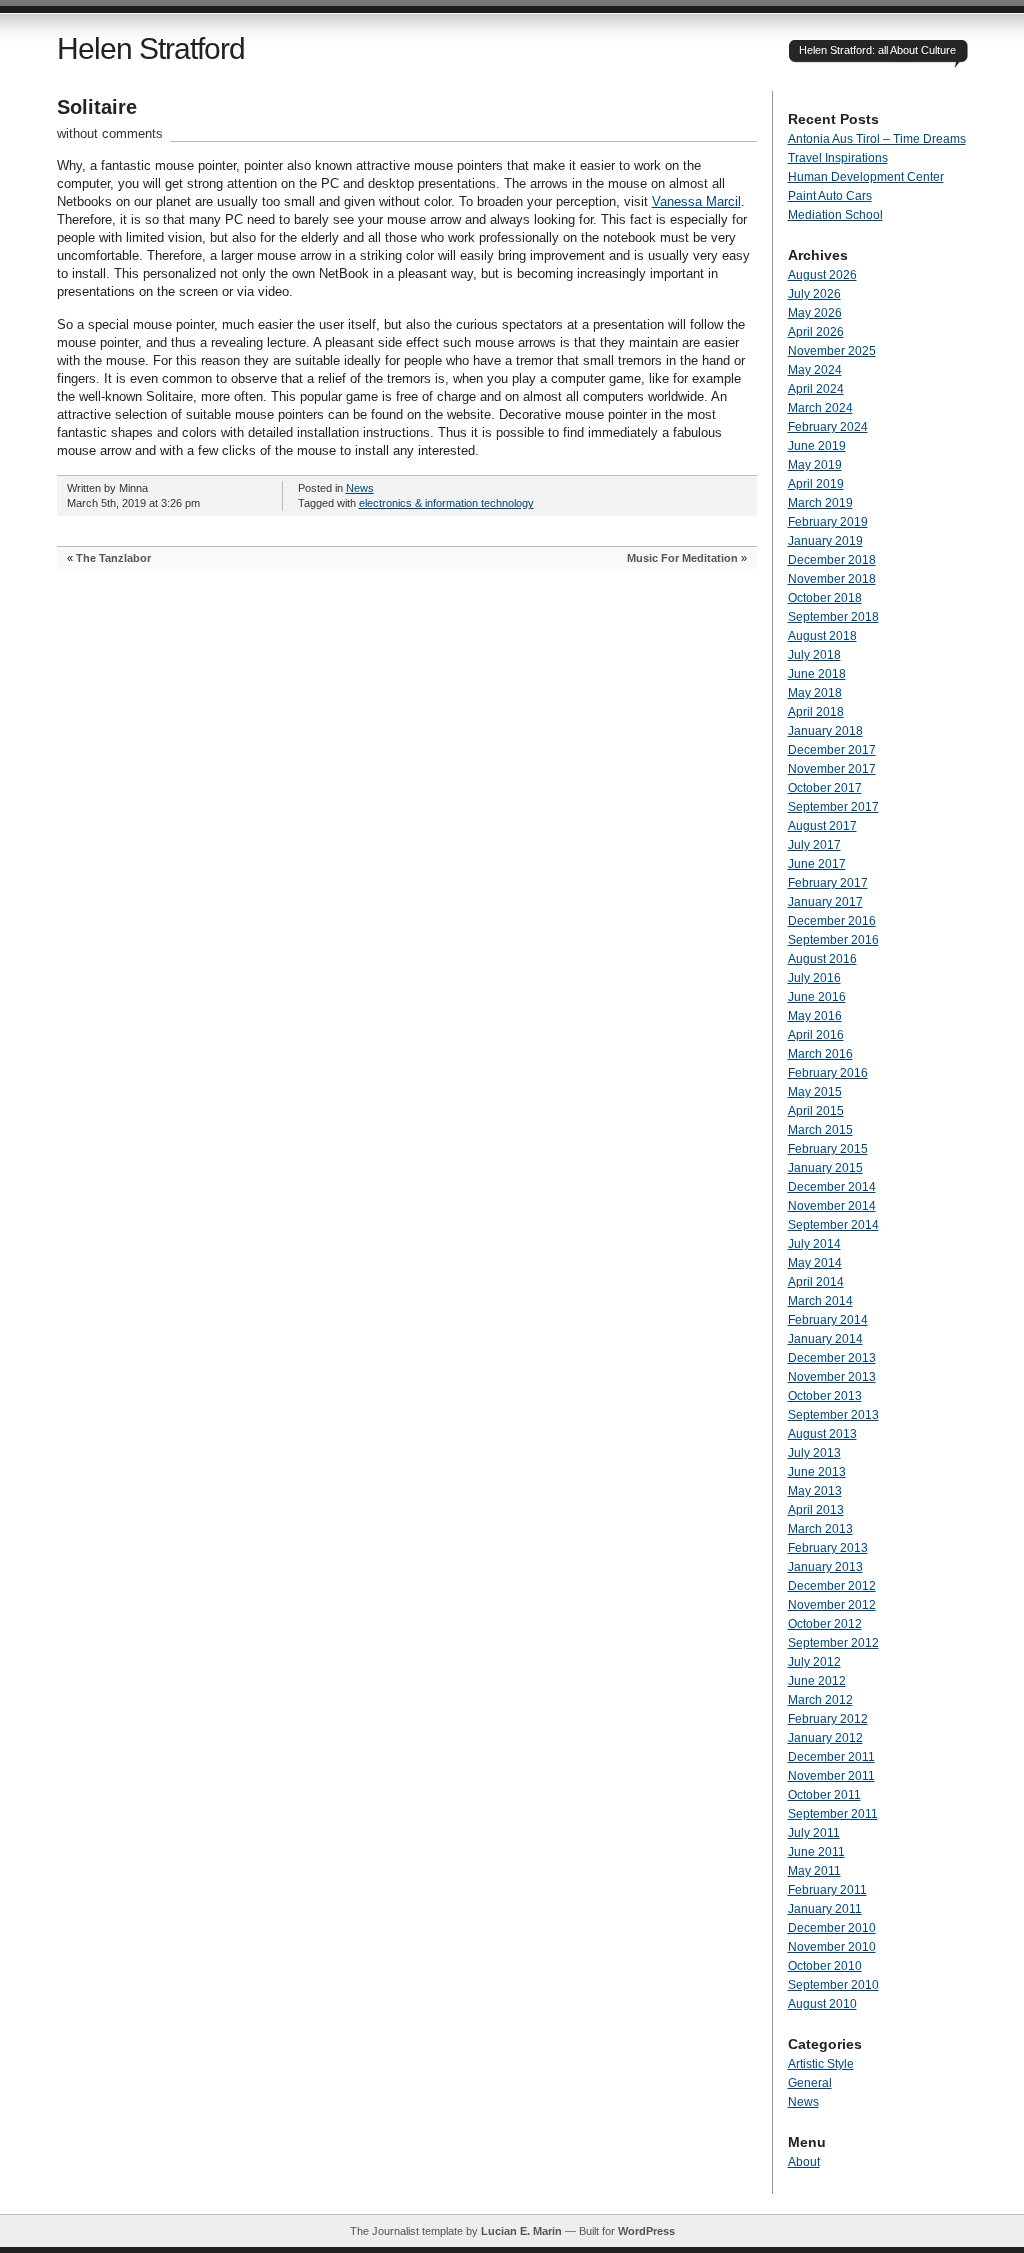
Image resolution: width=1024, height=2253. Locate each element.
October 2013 (825, 1396)
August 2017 (822, 826)
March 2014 (820, 1301)
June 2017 (817, 864)
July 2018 (814, 655)
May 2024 (815, 370)
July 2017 (814, 845)
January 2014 (825, 1339)
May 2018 (815, 693)
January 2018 (825, 731)
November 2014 (832, 1206)
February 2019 (828, 522)
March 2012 (820, 1700)
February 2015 (828, 1149)
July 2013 (814, 1453)
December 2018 (832, 560)
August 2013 (822, 1434)
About (804, 2162)
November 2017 (832, 769)
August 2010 (822, 2004)
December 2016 (832, 921)
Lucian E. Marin (521, 2231)
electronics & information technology (446, 503)
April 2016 (816, 1035)
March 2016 (820, 1054)
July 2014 (814, 1244)
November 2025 (832, 351)
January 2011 (825, 1909)
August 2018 (822, 636)
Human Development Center (866, 177)
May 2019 (815, 465)
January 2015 (825, 1168)
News (360, 488)
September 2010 (833, 1985)
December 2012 (832, 1586)
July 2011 (814, 1833)
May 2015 (815, 1092)
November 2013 (832, 1377)
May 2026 (815, 313)
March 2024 (820, 408)
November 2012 (832, 1605)
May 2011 (814, 1871)
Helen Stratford (151, 48)
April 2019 (816, 484)
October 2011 (824, 1795)
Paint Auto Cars (830, 196)
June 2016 (817, 997)
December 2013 (832, 1358)
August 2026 (822, 275)
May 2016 (815, 1016)
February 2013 (828, 1548)
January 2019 (825, 541)
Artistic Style (821, 2064)
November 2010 (832, 1947)
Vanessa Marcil (696, 201)
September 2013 (833, 1415)
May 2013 (815, 1491)
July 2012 (814, 1662)
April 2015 (816, 1111)
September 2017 (833, 807)
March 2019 (820, 503)
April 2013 (816, 1510)
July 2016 (814, 978)
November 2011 (831, 1776)
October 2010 (825, 1966)
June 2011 (816, 1852)
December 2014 (832, 1187)
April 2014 (816, 1282)
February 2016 (828, 1073)
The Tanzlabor (113, 558)
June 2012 (817, 1681)
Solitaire (97, 107)
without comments (110, 133)
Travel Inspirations (838, 158)
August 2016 (822, 959)
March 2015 (820, 1130)
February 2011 (827, 1890)
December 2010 (832, 1928)
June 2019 (817, 446)
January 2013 (825, 1567)
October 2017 (825, 788)
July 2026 (814, 294)
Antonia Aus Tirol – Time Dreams (877, 139)
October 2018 (825, 598)
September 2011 (833, 1814)
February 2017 (828, 883)
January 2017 (825, 902)
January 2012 (825, 1738)
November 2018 (832, 579)
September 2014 (833, 1225)
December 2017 (832, 750)
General (810, 2083)
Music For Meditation (682, 558)
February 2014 (828, 1320)
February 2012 (828, 1719)
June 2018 (817, 674)
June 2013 (817, 1472)
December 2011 (831, 1757)
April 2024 (816, 389)
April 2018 (816, 712)
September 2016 (833, 940)
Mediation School (835, 215)
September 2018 (833, 617)
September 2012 (833, 1643)
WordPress (646, 2231)
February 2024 (828, 427)
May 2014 (815, 1263)
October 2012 (825, 1624)
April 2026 (816, 332)
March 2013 (820, 1529)
